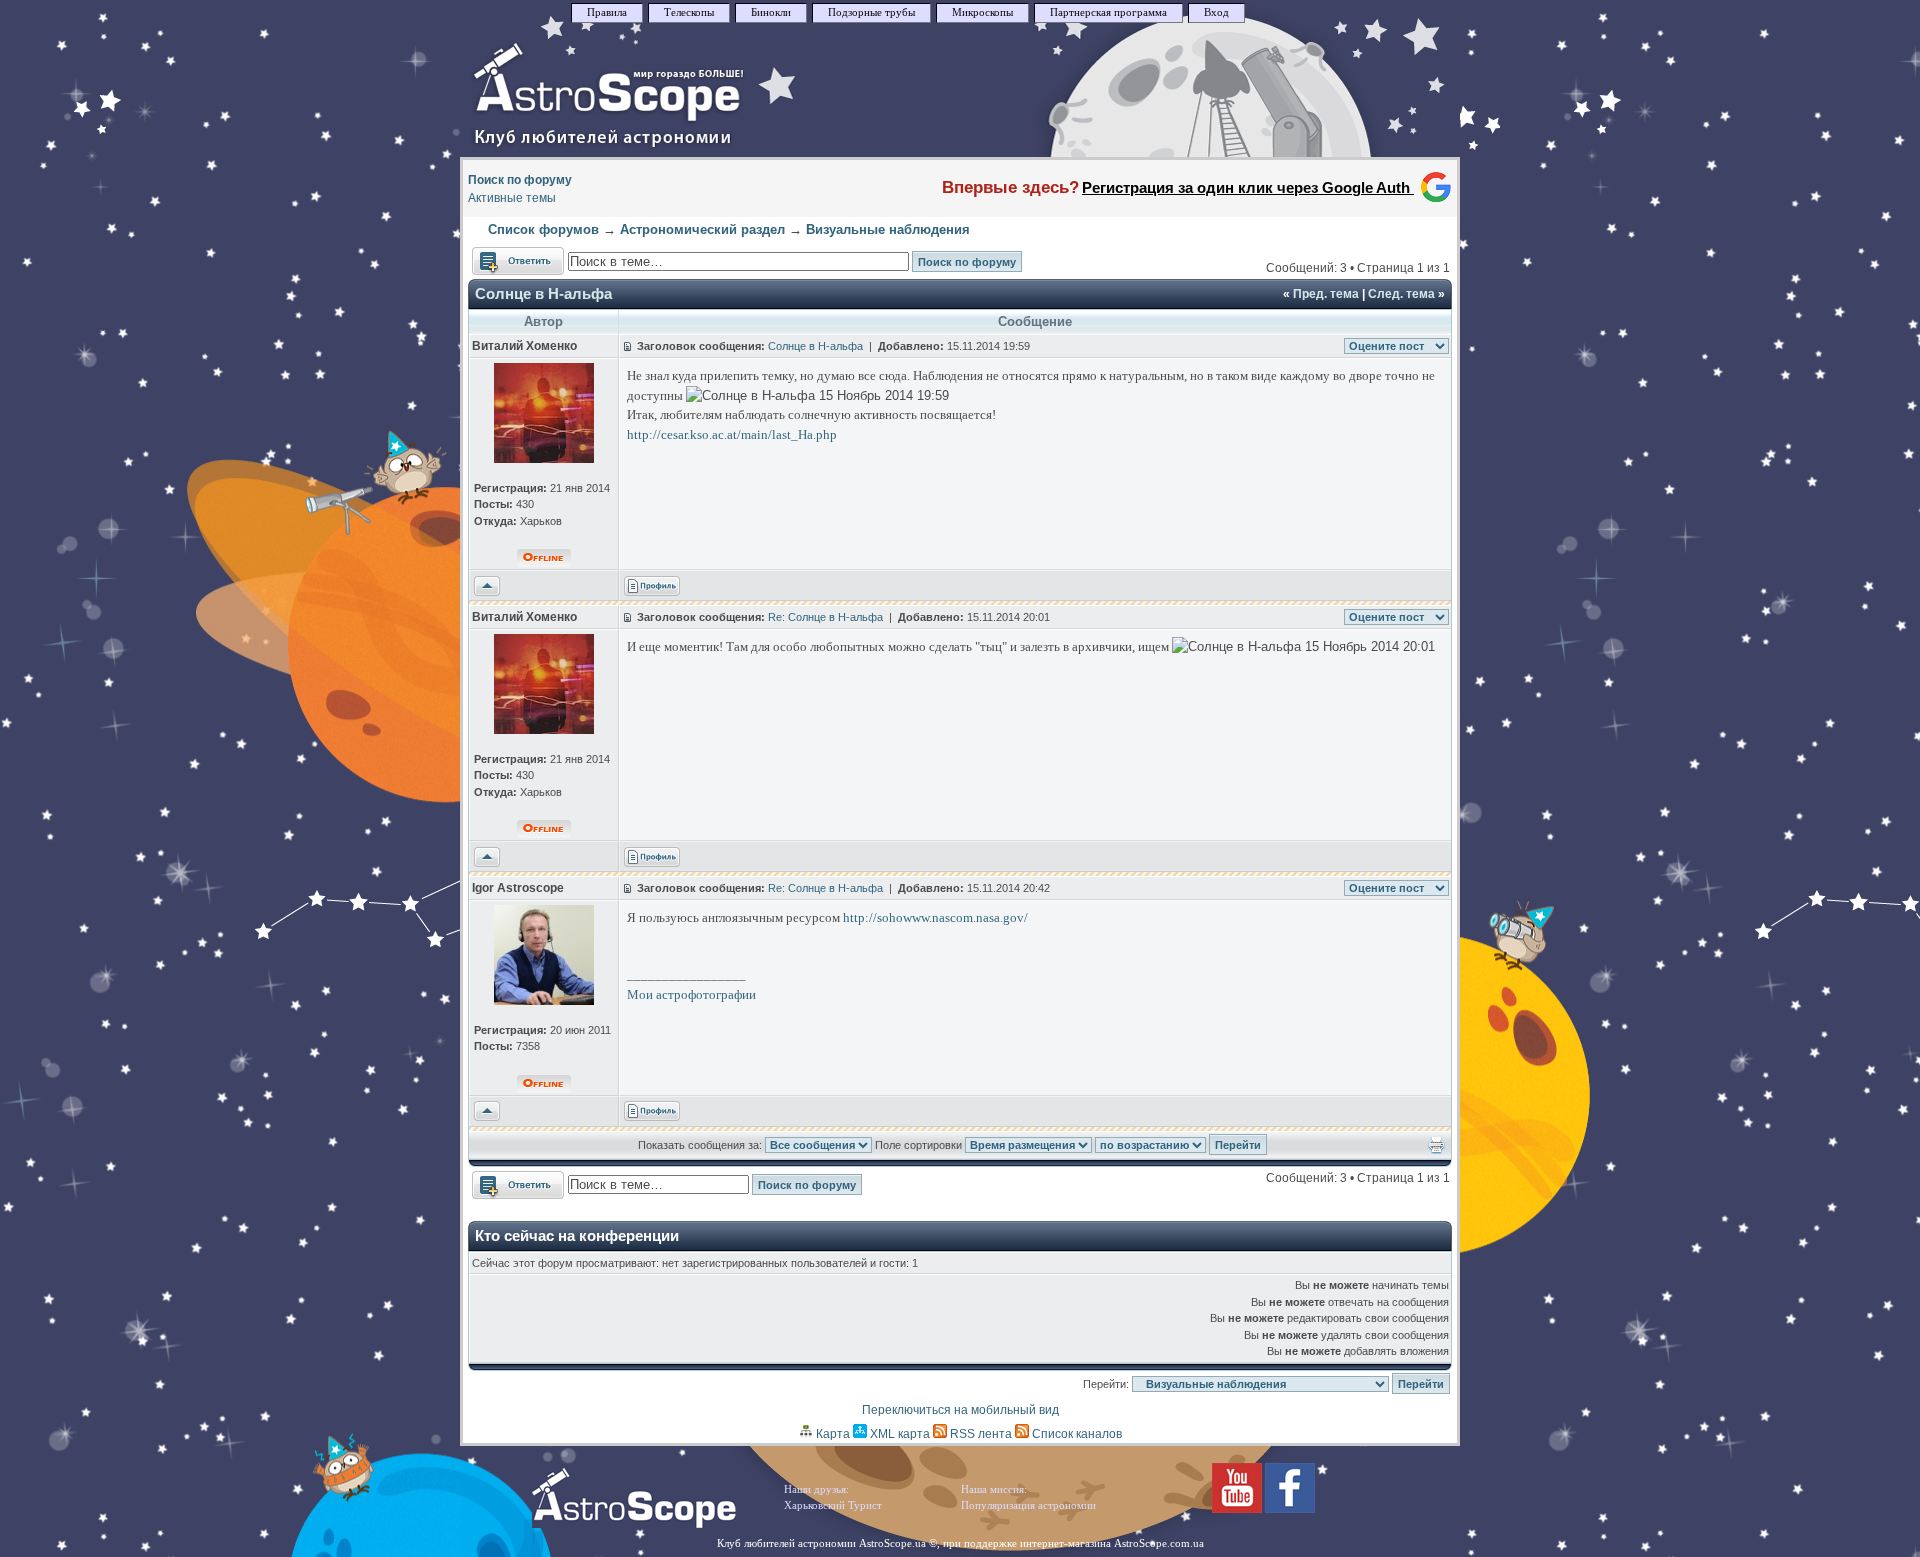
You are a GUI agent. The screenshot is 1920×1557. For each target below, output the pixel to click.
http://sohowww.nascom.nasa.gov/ (935, 917)
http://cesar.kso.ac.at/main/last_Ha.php (732, 434)
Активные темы (512, 198)
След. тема (1401, 294)
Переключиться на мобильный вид (960, 1410)
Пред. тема (1326, 294)
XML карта (898, 1434)
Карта (831, 1434)
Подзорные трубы (871, 12)
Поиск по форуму (520, 180)
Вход (1216, 12)
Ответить (498, 256)
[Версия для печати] (1436, 1150)
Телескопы (689, 12)
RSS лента (979, 1434)
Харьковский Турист (833, 1505)
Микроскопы (982, 12)
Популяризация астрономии (1028, 1505)
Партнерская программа (1108, 12)
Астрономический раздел (702, 229)
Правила (607, 12)
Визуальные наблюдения (888, 229)
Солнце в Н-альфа (543, 293)
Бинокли (771, 12)
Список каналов (1075, 1434)
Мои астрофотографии (691, 994)
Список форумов (543, 229)
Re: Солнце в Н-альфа (825, 617)
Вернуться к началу (487, 587)
